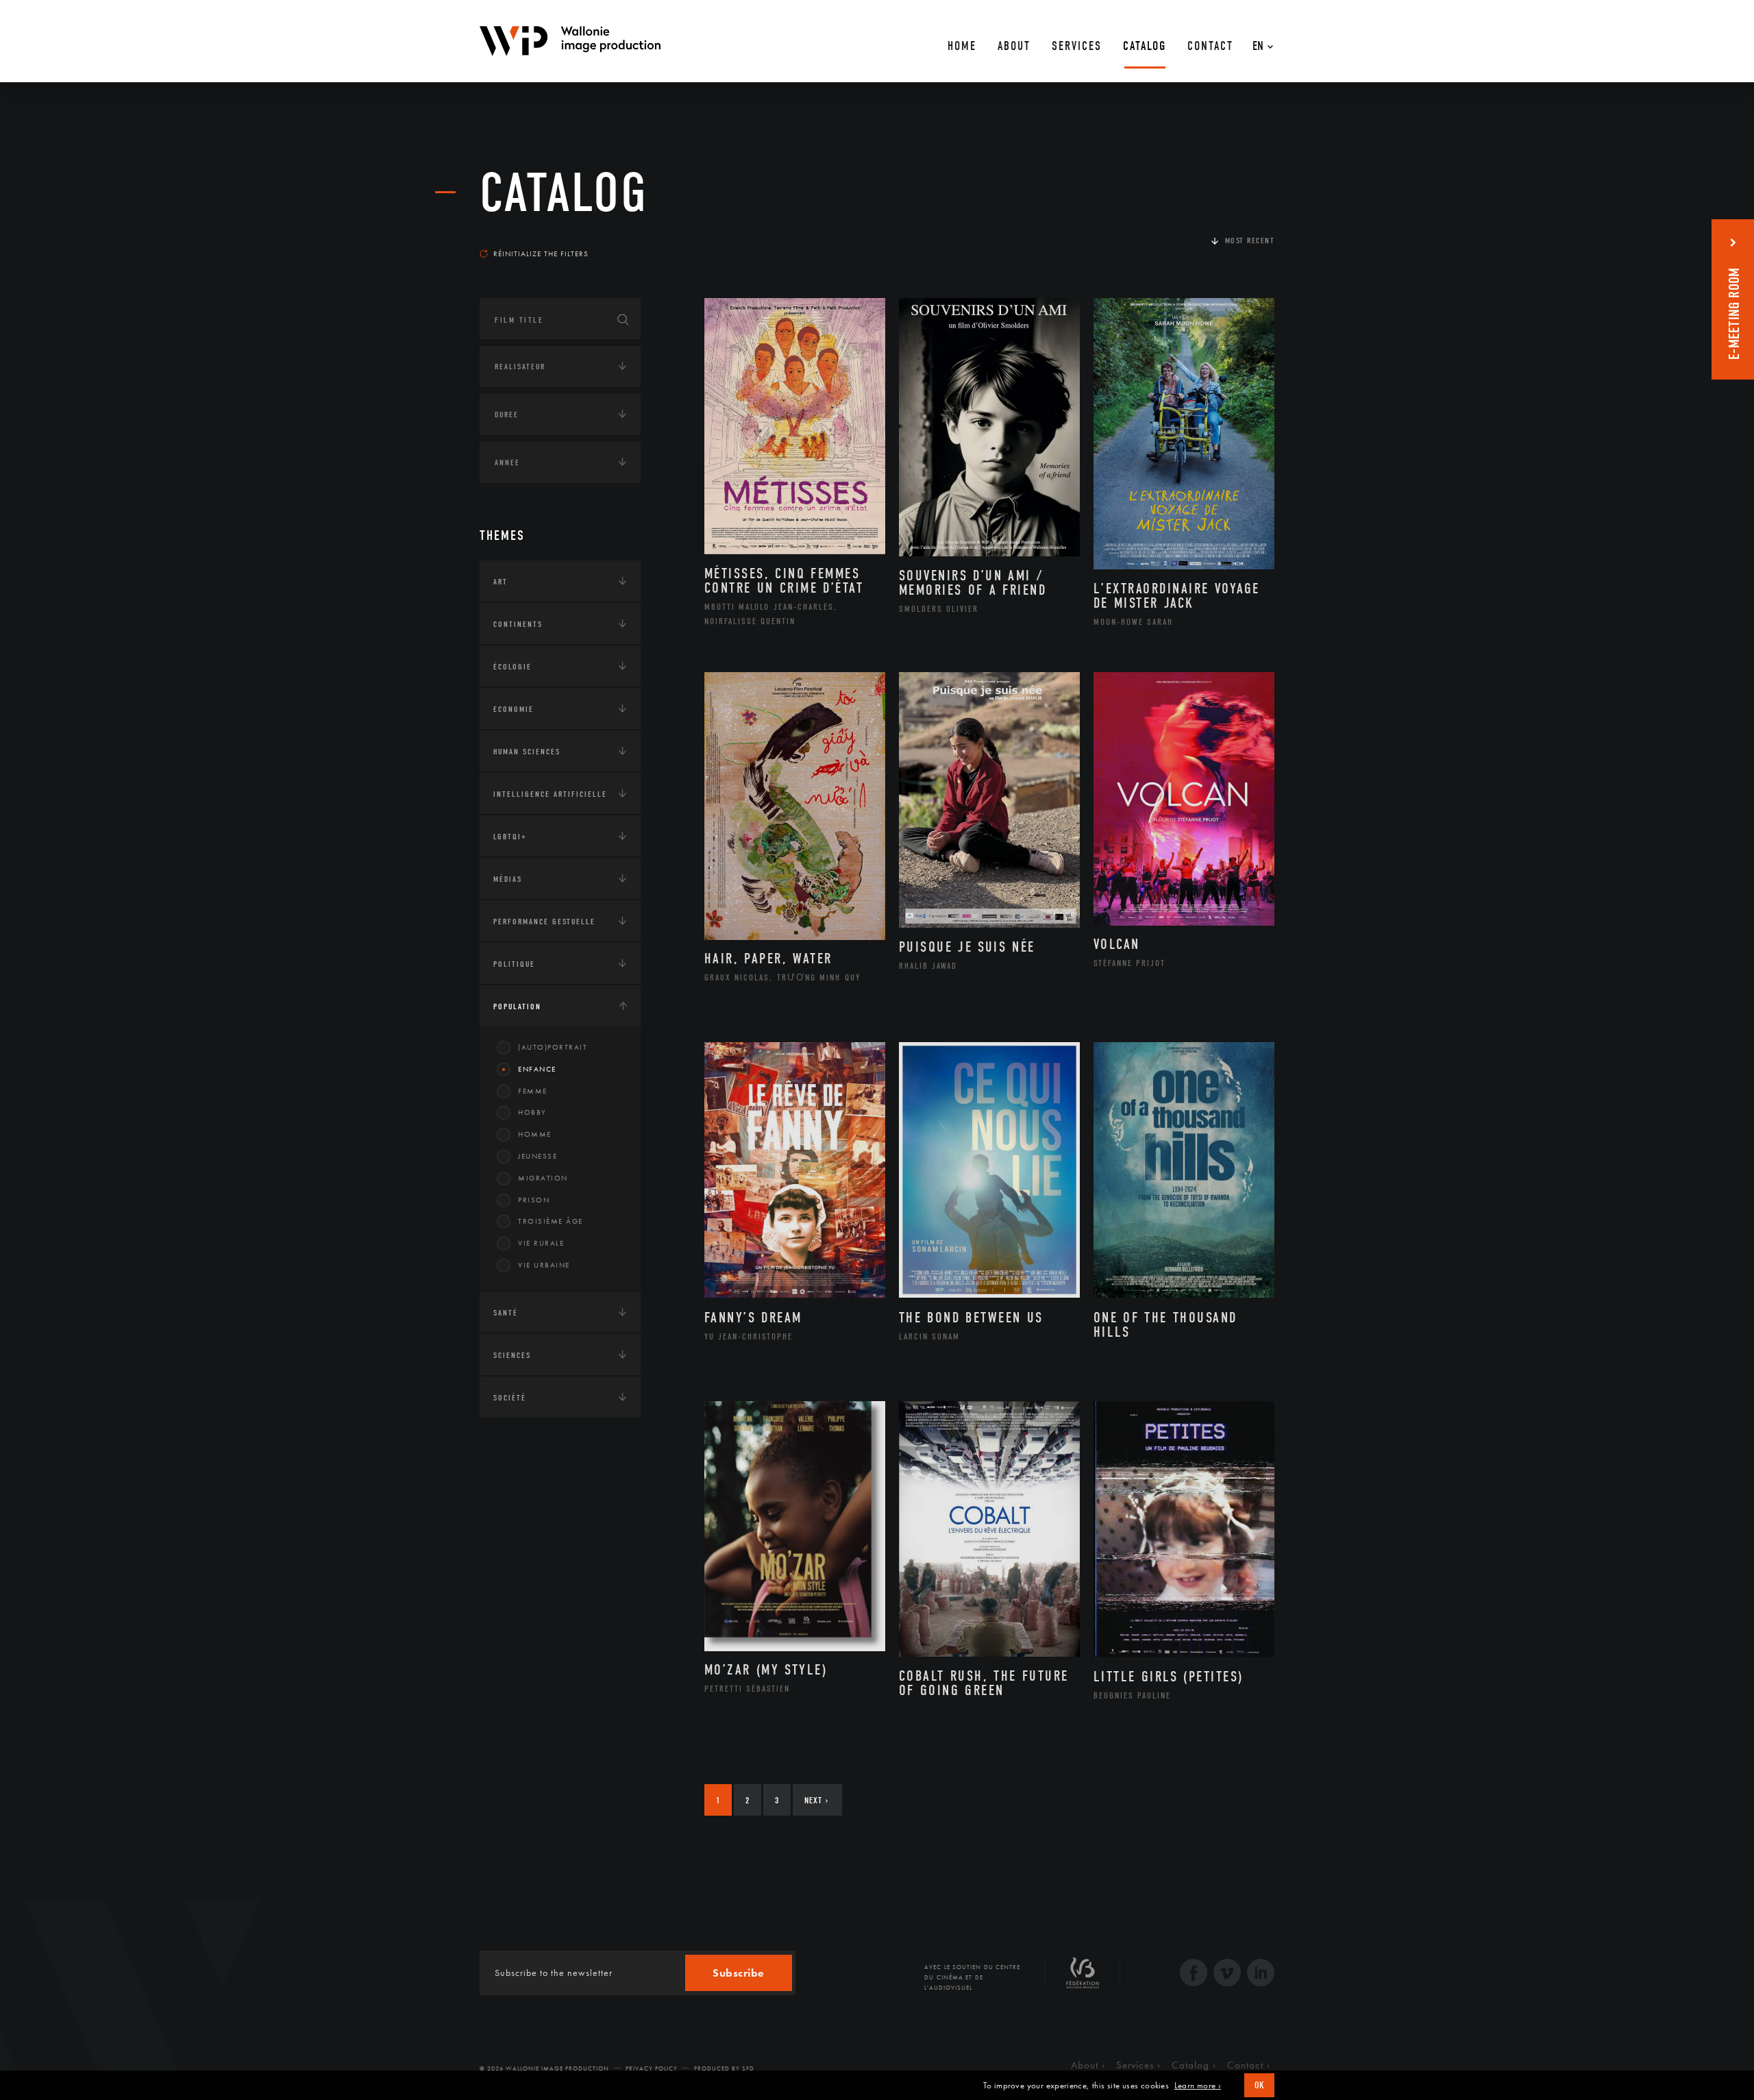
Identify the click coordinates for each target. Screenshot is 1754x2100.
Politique (514, 964)
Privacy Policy (652, 2068)
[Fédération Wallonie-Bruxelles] (1083, 1978)
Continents (518, 624)
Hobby (532, 1112)
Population (517, 1006)
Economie (514, 709)
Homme (535, 1134)
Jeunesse (538, 1156)
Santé (506, 1313)
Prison (534, 1200)
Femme (533, 1091)
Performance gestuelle (544, 922)
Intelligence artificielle (550, 794)
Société (510, 1398)
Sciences (512, 1355)
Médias (508, 879)
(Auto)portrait (553, 1047)
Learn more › (1198, 2086)
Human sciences (527, 752)
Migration (543, 1178)
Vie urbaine (544, 1265)
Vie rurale (541, 1243)
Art (501, 582)
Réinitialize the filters (541, 254)
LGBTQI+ (510, 837)
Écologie (512, 667)
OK (1259, 2085)
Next (816, 1800)
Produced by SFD (724, 2068)
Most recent (1250, 240)
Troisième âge (551, 1221)
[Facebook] (1194, 1974)
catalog (564, 193)
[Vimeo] (1227, 1974)
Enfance (537, 1069)
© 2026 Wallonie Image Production (544, 2068)
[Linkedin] (1261, 1974)
